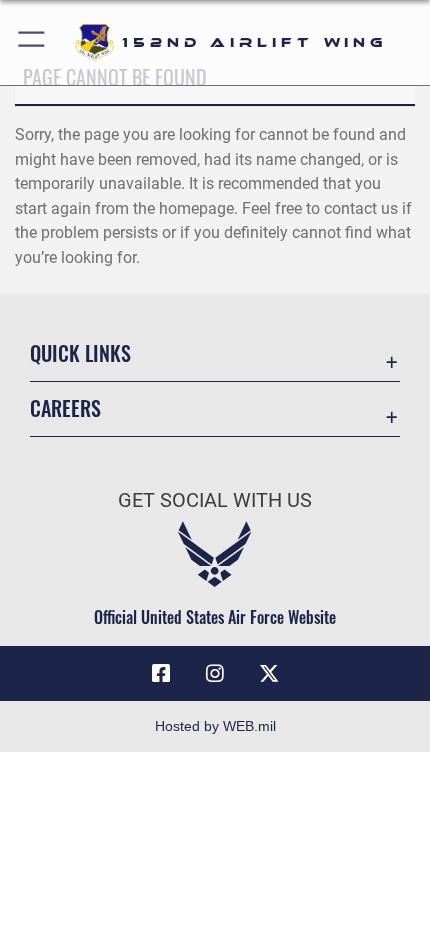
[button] (32, 42)
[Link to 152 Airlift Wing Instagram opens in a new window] (215, 674)
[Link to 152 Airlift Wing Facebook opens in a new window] (161, 674)
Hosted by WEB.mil (215, 726)
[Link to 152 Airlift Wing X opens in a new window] (269, 674)
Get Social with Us (215, 500)
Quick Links (80, 353)
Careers (65, 408)
